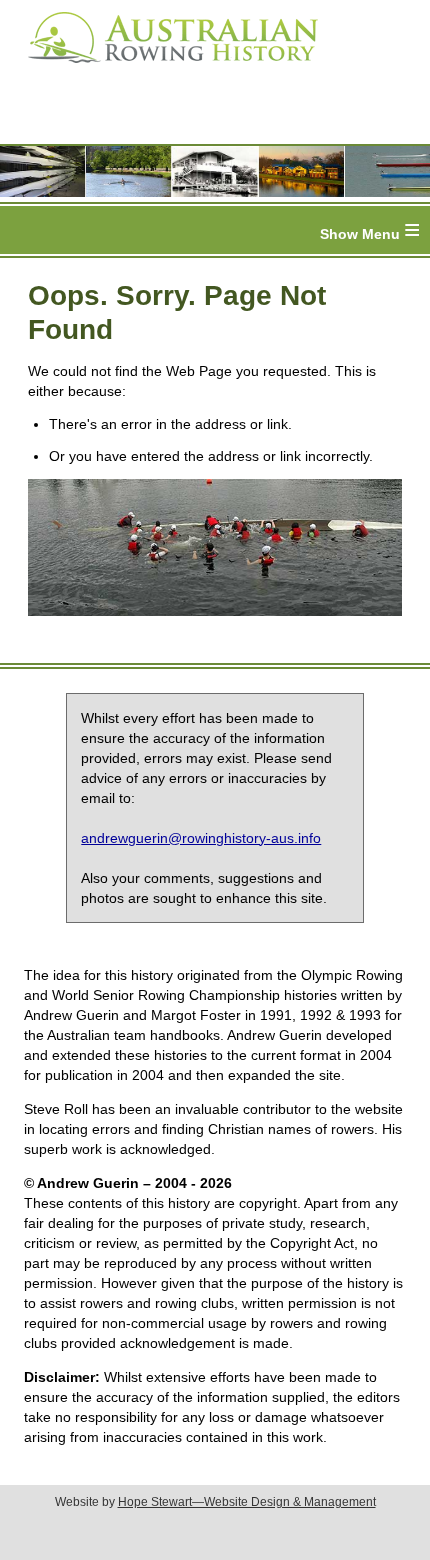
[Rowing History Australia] (165, 70)
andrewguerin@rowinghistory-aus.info (201, 838)
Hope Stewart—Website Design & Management (247, 1502)
